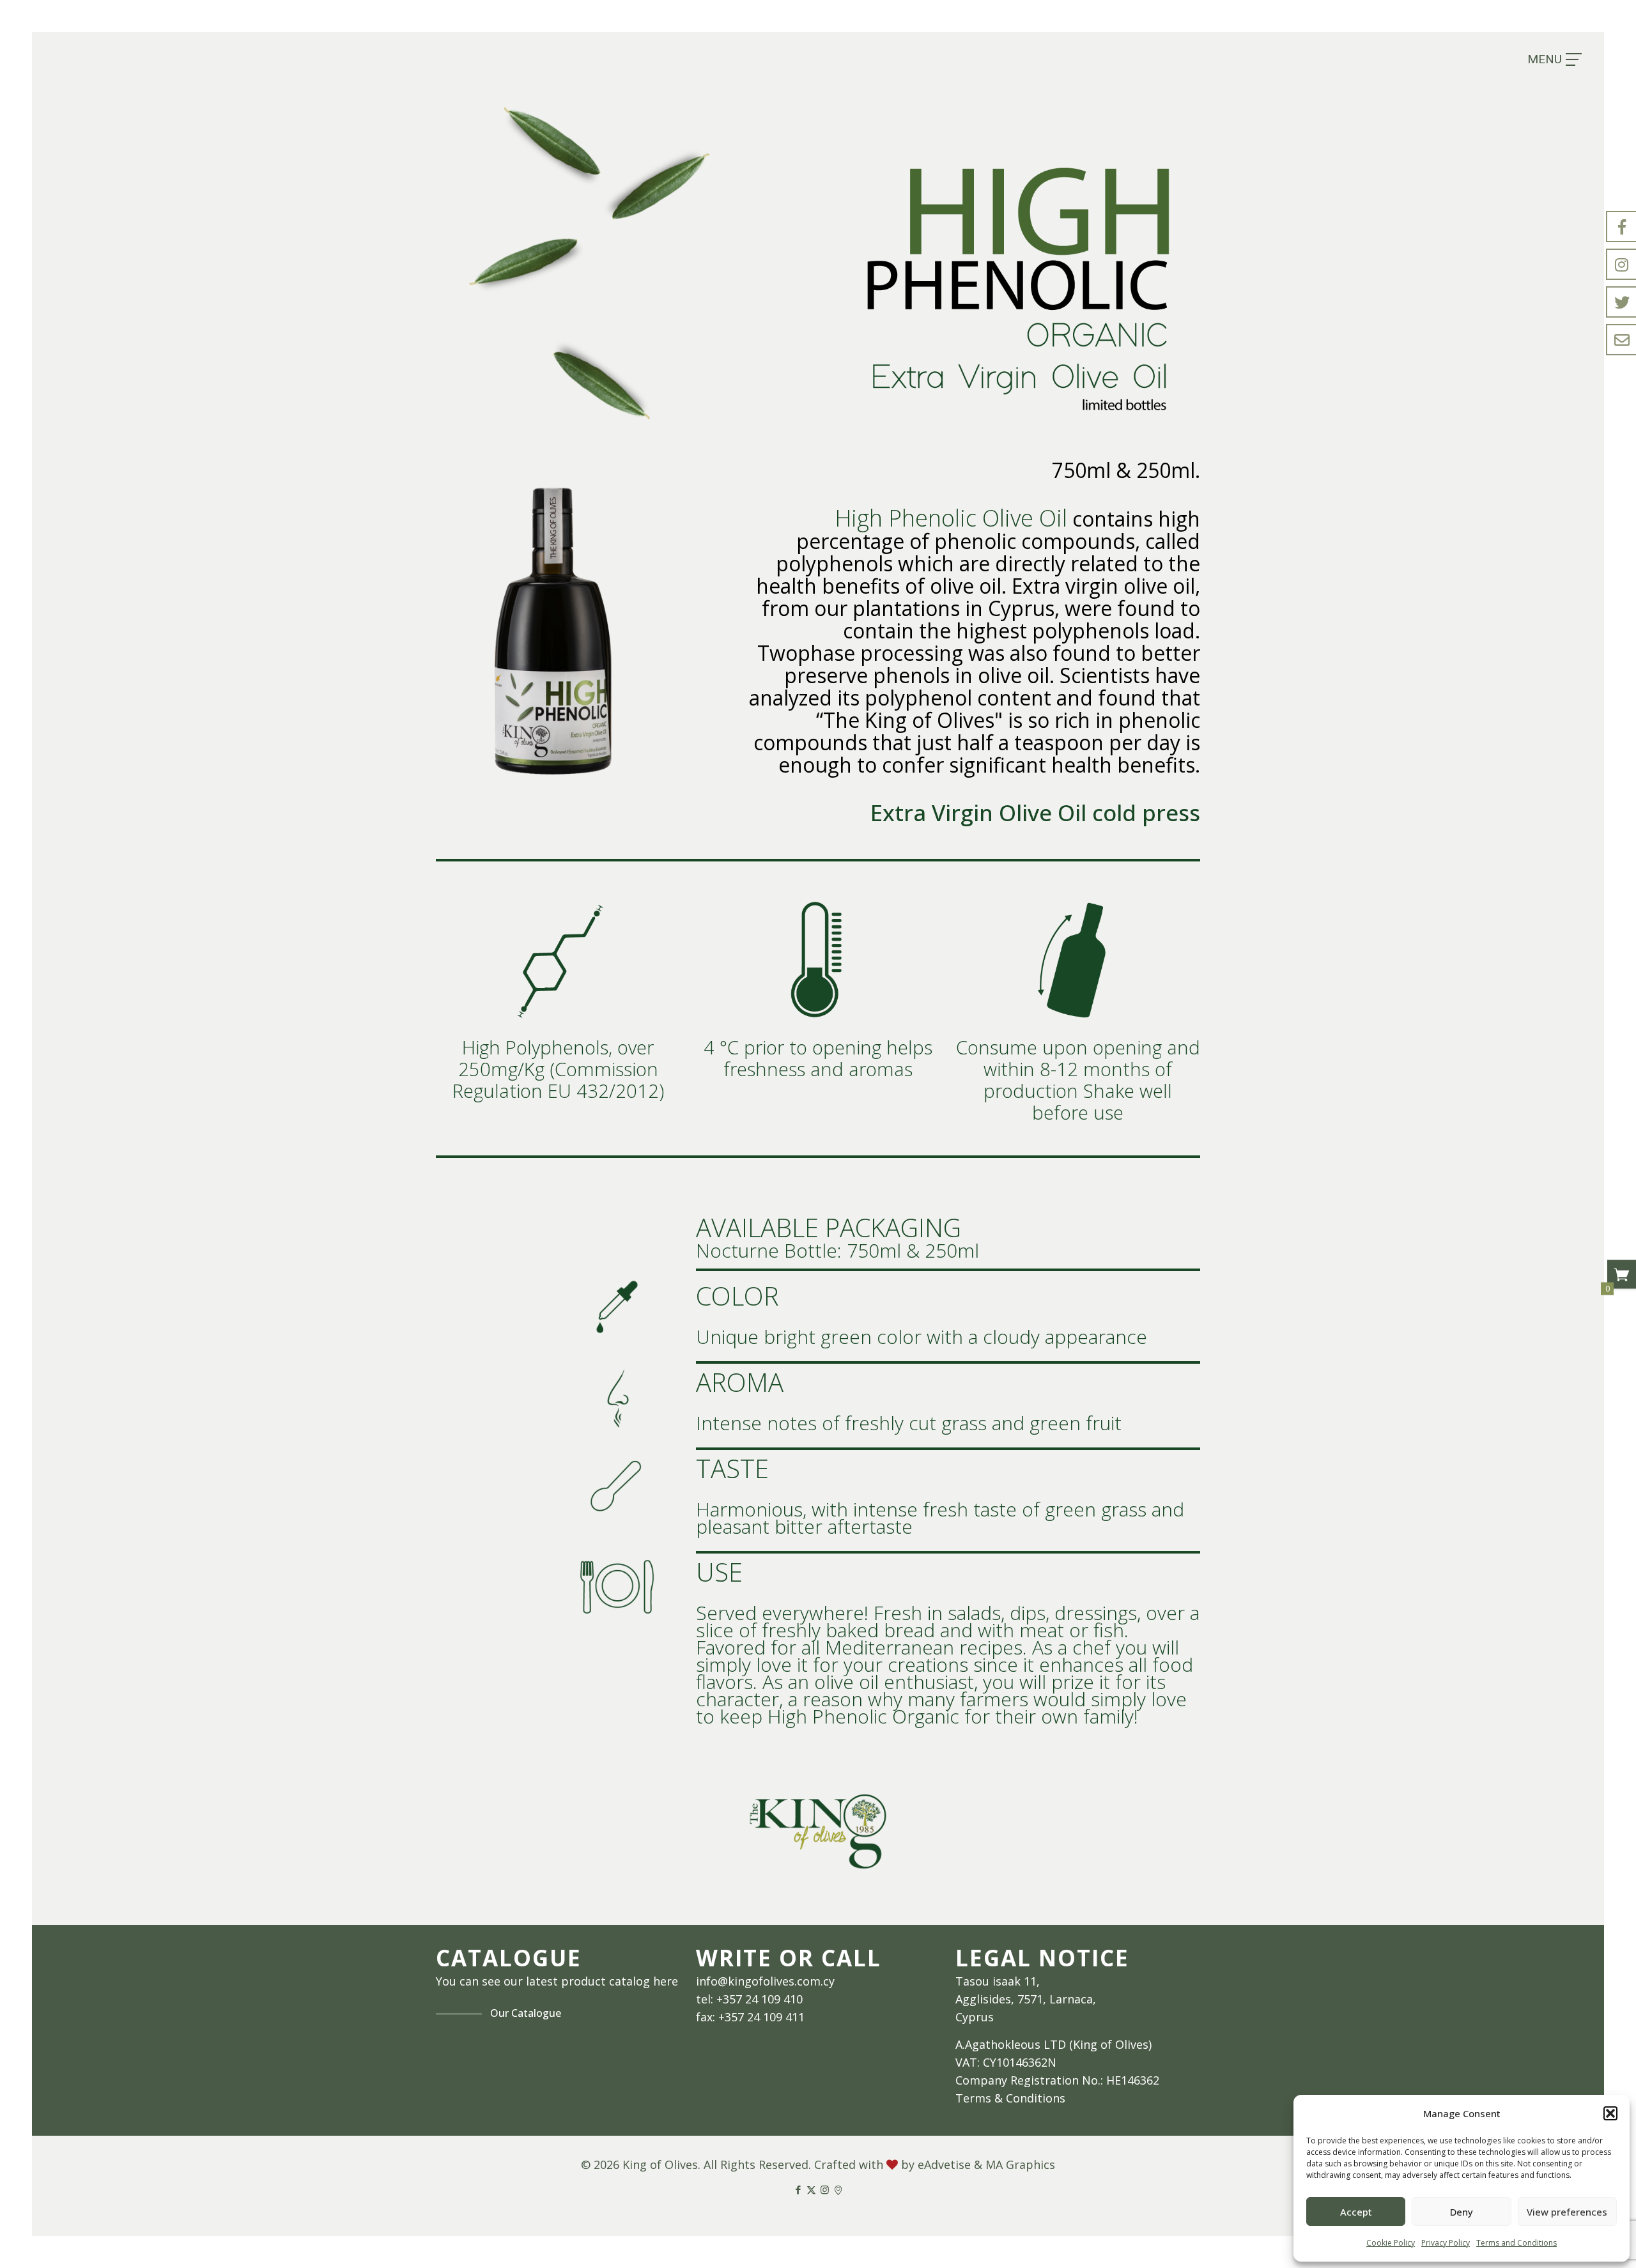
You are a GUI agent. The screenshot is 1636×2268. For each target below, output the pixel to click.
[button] (1610, 2113)
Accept (1356, 2212)
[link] (818, 1831)
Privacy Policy (1446, 2243)
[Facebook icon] (798, 2189)
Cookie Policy (1391, 2243)
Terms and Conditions (1516, 2243)
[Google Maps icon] (838, 2189)
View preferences (1567, 2212)
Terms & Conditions (1010, 2098)
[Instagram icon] (825, 2189)
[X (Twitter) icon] (811, 2189)
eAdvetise (944, 2164)
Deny (1462, 2212)
